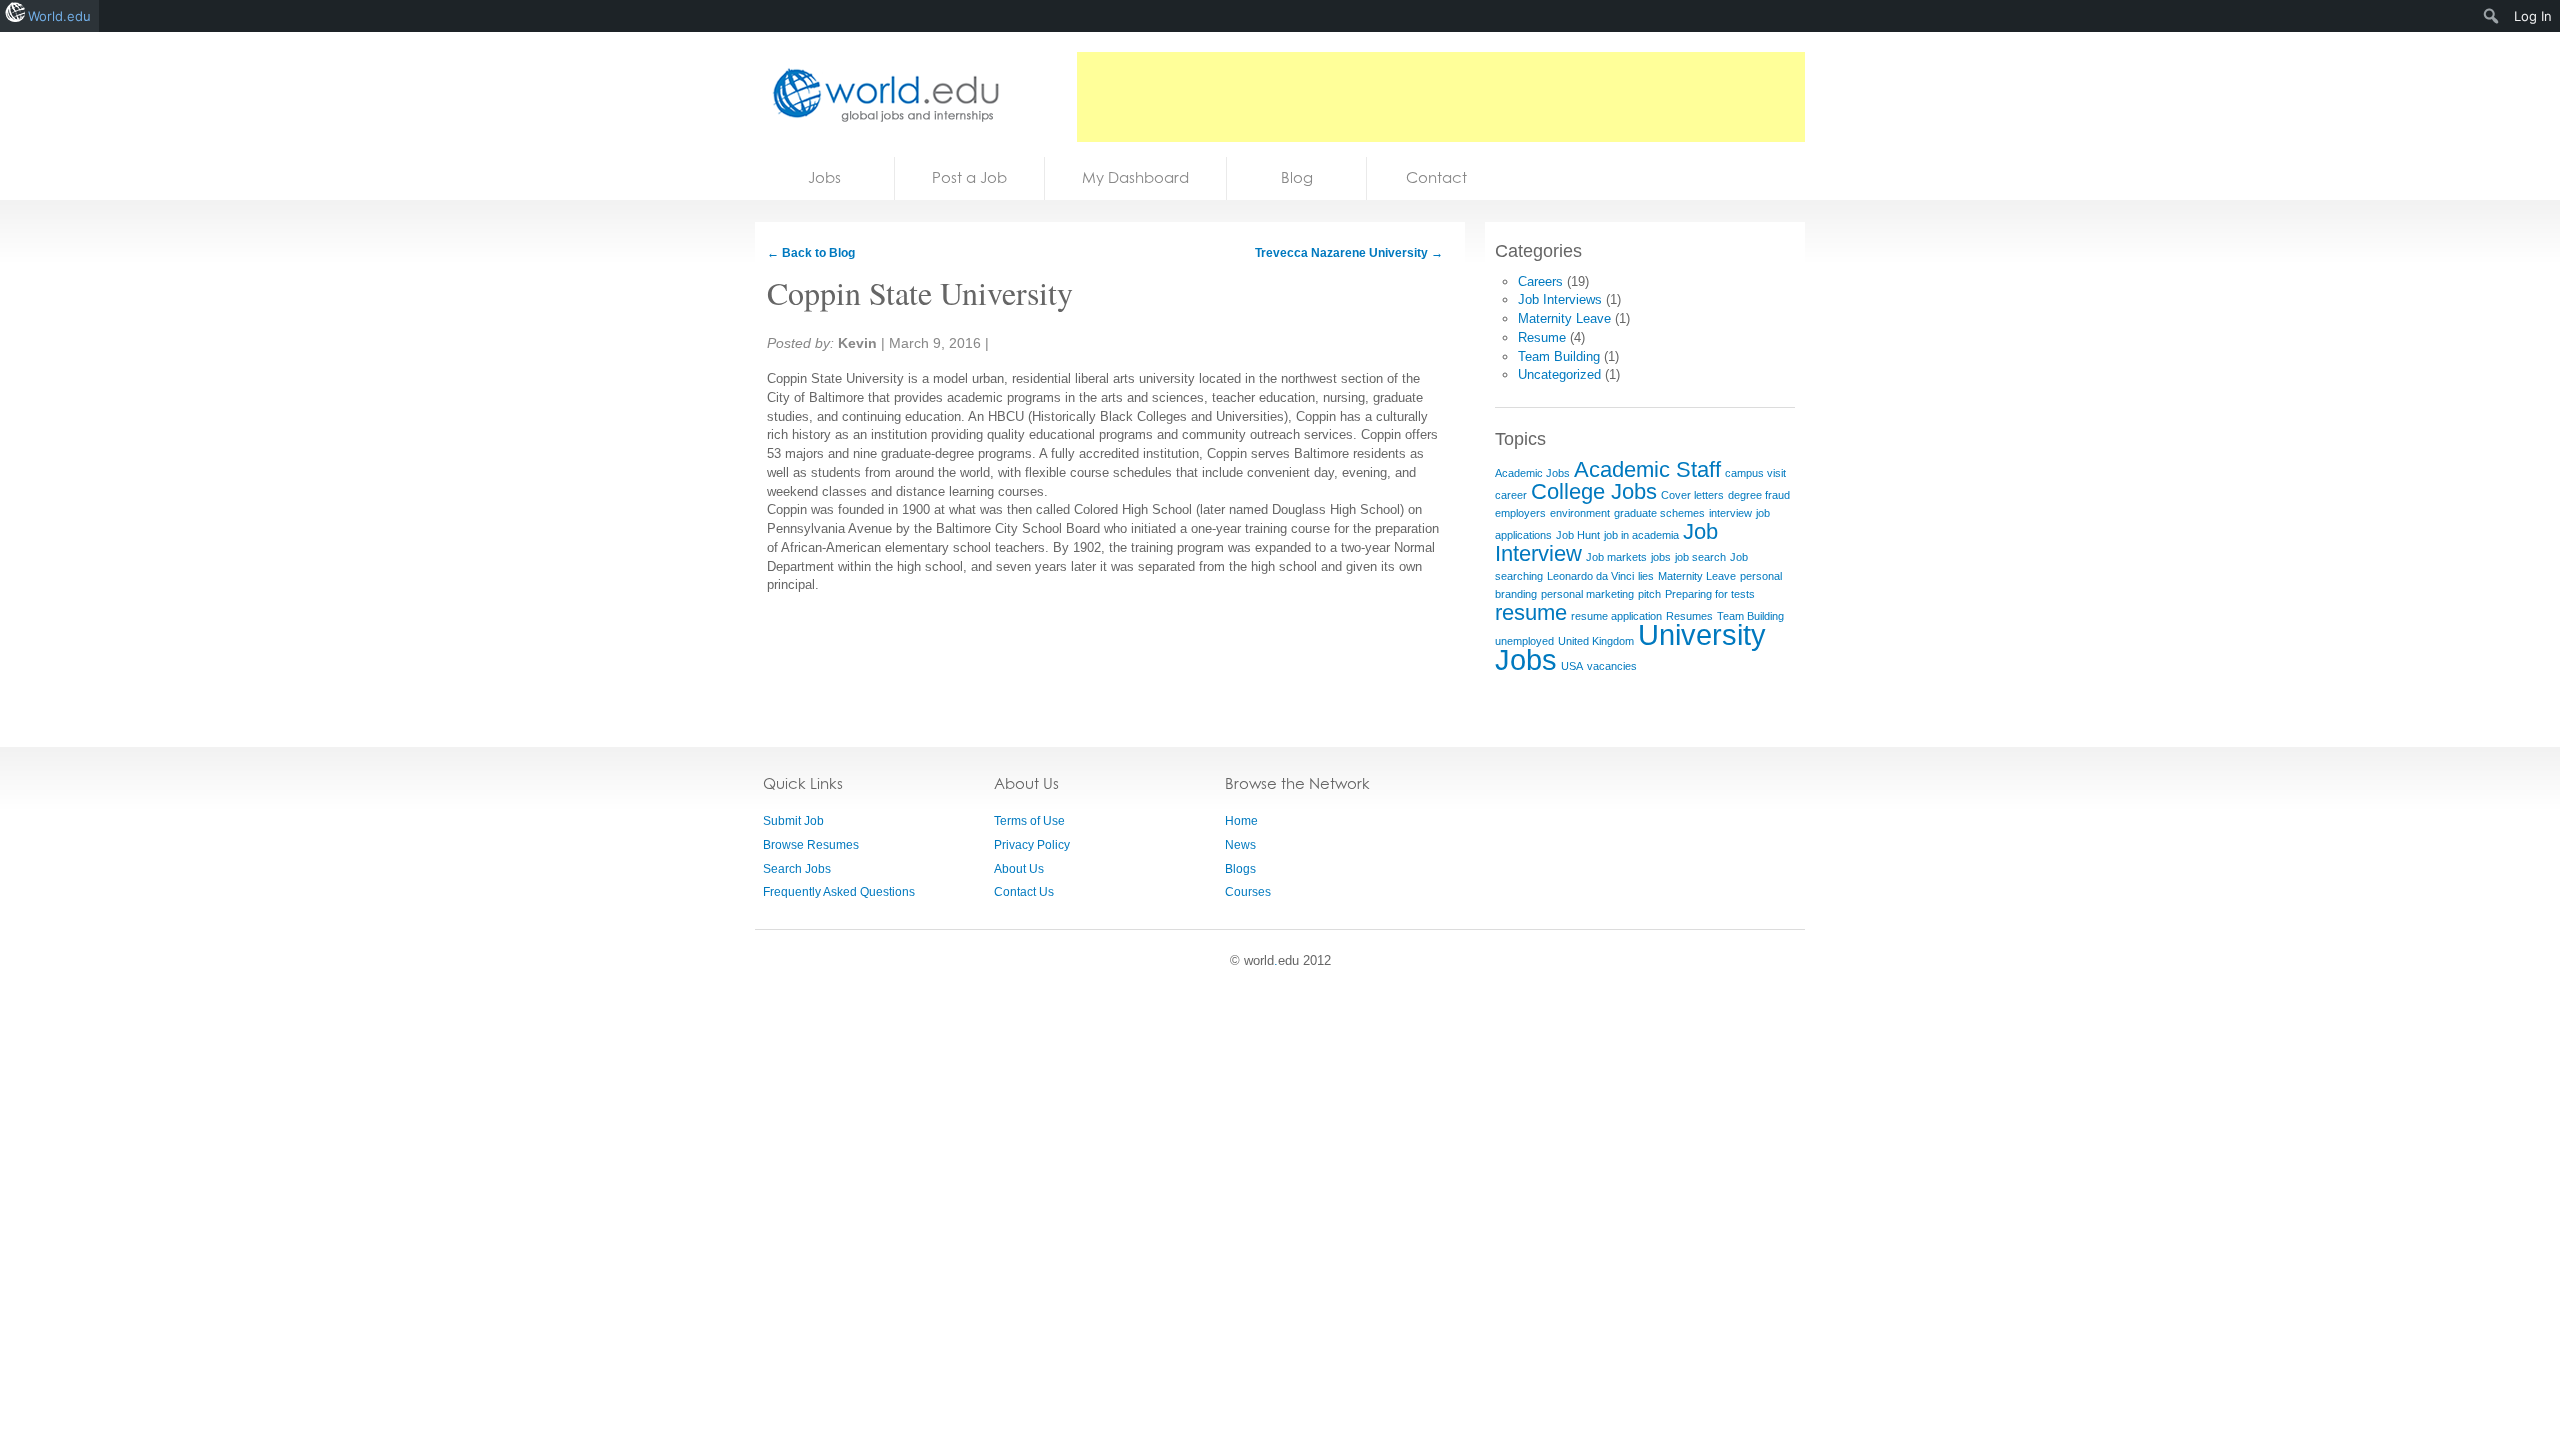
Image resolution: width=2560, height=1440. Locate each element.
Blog (1297, 177)
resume (1531, 612)
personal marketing (1587, 594)
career (1511, 495)
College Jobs (1594, 491)
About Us (1019, 869)
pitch (1649, 594)
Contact (1436, 177)
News (1240, 845)
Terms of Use (1029, 821)
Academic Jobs (1532, 473)
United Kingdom (1596, 641)
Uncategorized (1559, 374)
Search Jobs (797, 869)
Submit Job (793, 821)
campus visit (1755, 473)
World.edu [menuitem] (59, 16)
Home (1241, 821)
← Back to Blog (811, 253)
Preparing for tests (1710, 594)
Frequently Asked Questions (839, 892)
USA (1572, 666)
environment (1580, 513)
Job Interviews (1560, 299)
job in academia (1641, 535)
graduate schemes (1659, 513)
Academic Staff (1647, 469)
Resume (1542, 337)
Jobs (824, 177)
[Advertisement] (1441, 97)
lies (1646, 576)
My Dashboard (1135, 177)
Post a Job (969, 177)
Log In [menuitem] (2533, 16)
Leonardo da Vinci (1590, 576)
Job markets (1616, 557)
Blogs (1240, 869)
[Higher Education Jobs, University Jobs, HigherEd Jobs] (880, 94)
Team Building (1559, 356)
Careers (1540, 281)
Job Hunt (1578, 535)
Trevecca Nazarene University (1349, 253)
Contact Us (1024, 892)
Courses (1248, 892)
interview (1730, 513)
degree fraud (1759, 495)
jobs (1661, 557)
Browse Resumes (811, 845)
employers (1520, 513)
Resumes (1689, 616)
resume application (1616, 616)
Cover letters (1692, 495)
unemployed (1524, 641)
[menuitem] (2491, 16)
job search (1700, 557)
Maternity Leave (1564, 318)
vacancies (1612, 666)
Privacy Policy (1032, 845)
